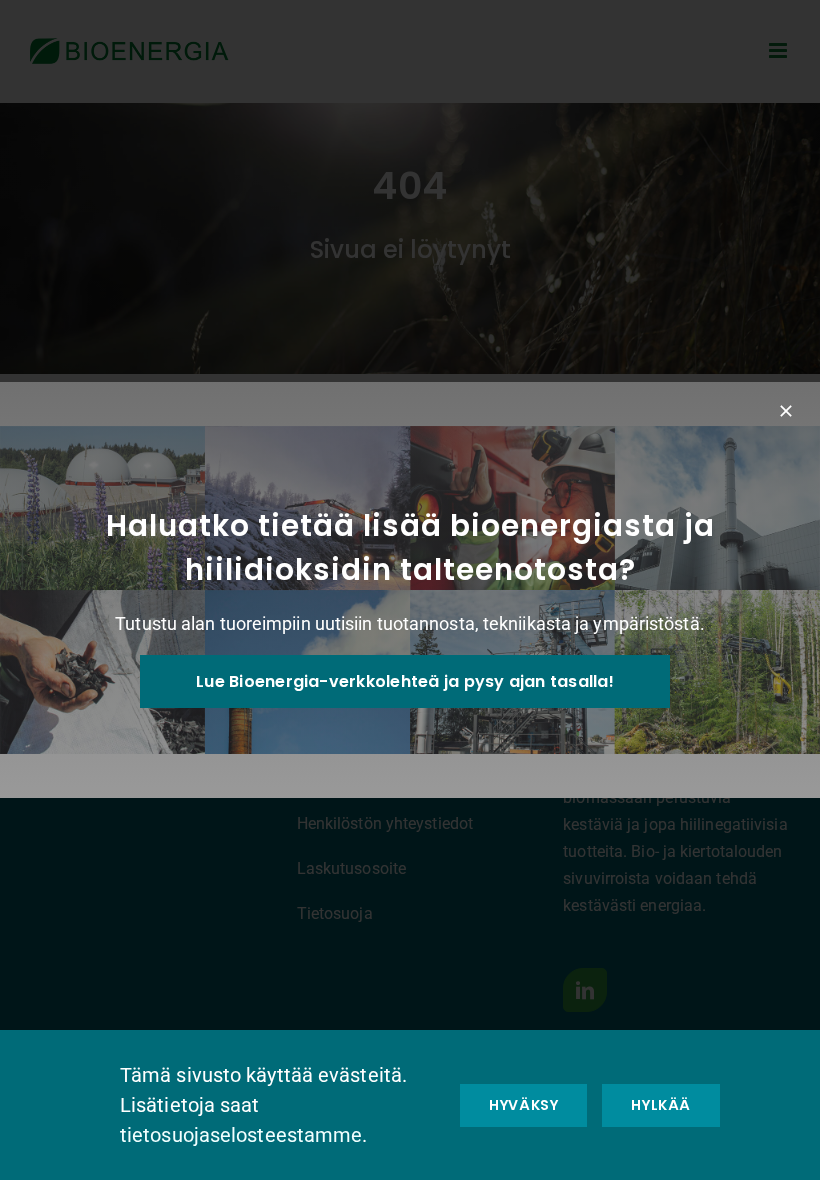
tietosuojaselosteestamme (241, 1135)
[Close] (786, 411)
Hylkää (661, 1105)
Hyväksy (523, 1105)
